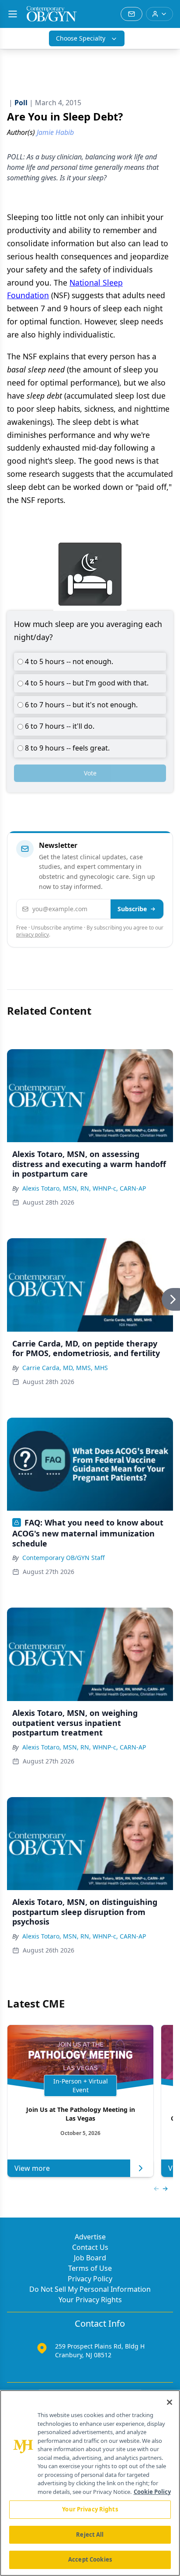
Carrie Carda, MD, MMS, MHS (65, 1368)
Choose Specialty (81, 38)
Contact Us (90, 2247)
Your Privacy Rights (90, 2300)
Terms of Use (90, 2268)
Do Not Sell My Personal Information (90, 2289)
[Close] (170, 2402)
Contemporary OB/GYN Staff (64, 1558)
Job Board (90, 2258)
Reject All (90, 2535)
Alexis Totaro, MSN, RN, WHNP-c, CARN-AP (84, 1188)
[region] (90, 2483)
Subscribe (132, 909)
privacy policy (33, 935)
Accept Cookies (90, 2559)
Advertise (90, 2237)
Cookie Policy (152, 2492)
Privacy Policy (90, 2279)
